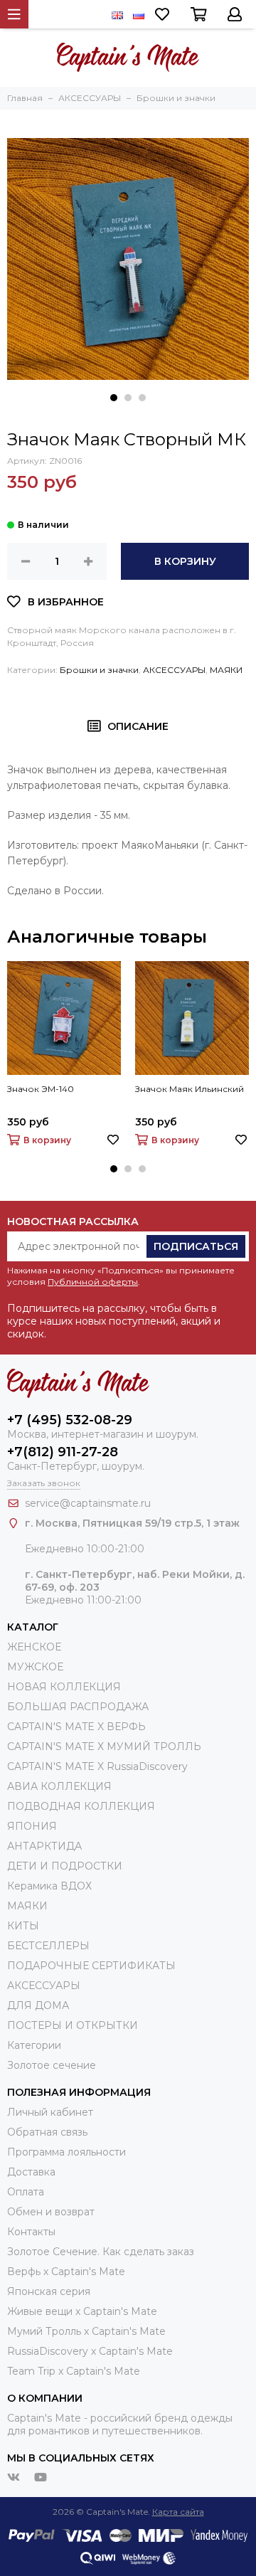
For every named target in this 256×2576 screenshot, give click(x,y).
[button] (114, 398)
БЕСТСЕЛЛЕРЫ (48, 1946)
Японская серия (49, 2291)
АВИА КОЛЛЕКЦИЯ (59, 1786)
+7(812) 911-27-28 (63, 1452)
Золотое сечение (52, 2065)
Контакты (31, 2232)
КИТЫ (23, 1926)
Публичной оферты (93, 1282)
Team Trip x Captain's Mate (74, 2371)
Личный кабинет (50, 2112)
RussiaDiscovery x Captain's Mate (90, 2351)
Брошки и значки (99, 670)
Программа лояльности (66, 2152)
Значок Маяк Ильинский (190, 1089)
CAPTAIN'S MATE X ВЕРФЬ (76, 1727)
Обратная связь (47, 2132)
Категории (34, 2045)
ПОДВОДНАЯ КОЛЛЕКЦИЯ (81, 1806)
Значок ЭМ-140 (41, 1089)
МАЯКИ (226, 670)
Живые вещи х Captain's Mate (82, 2311)
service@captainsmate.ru (88, 1503)
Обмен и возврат (51, 2212)
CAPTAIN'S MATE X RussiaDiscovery (97, 1766)
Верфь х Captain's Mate (66, 2272)
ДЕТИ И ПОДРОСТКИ (65, 1866)
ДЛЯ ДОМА (38, 2005)
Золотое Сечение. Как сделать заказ (101, 2252)
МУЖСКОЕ (35, 1667)
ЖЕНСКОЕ (34, 1647)
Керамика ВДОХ (49, 1886)
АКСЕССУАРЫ (174, 670)
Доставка (31, 2172)
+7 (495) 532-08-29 (70, 1420)
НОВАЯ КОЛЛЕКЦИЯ (64, 1687)
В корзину (185, 561)
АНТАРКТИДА (44, 1846)
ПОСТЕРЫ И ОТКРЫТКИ (73, 2025)
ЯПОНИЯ (32, 1826)
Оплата (26, 2192)
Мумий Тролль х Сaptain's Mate (86, 2331)
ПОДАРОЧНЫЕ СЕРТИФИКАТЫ (91, 1966)
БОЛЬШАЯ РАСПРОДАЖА (78, 1707)
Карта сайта (178, 2512)
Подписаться (196, 1246)
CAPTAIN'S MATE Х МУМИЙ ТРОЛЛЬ (104, 1747)
